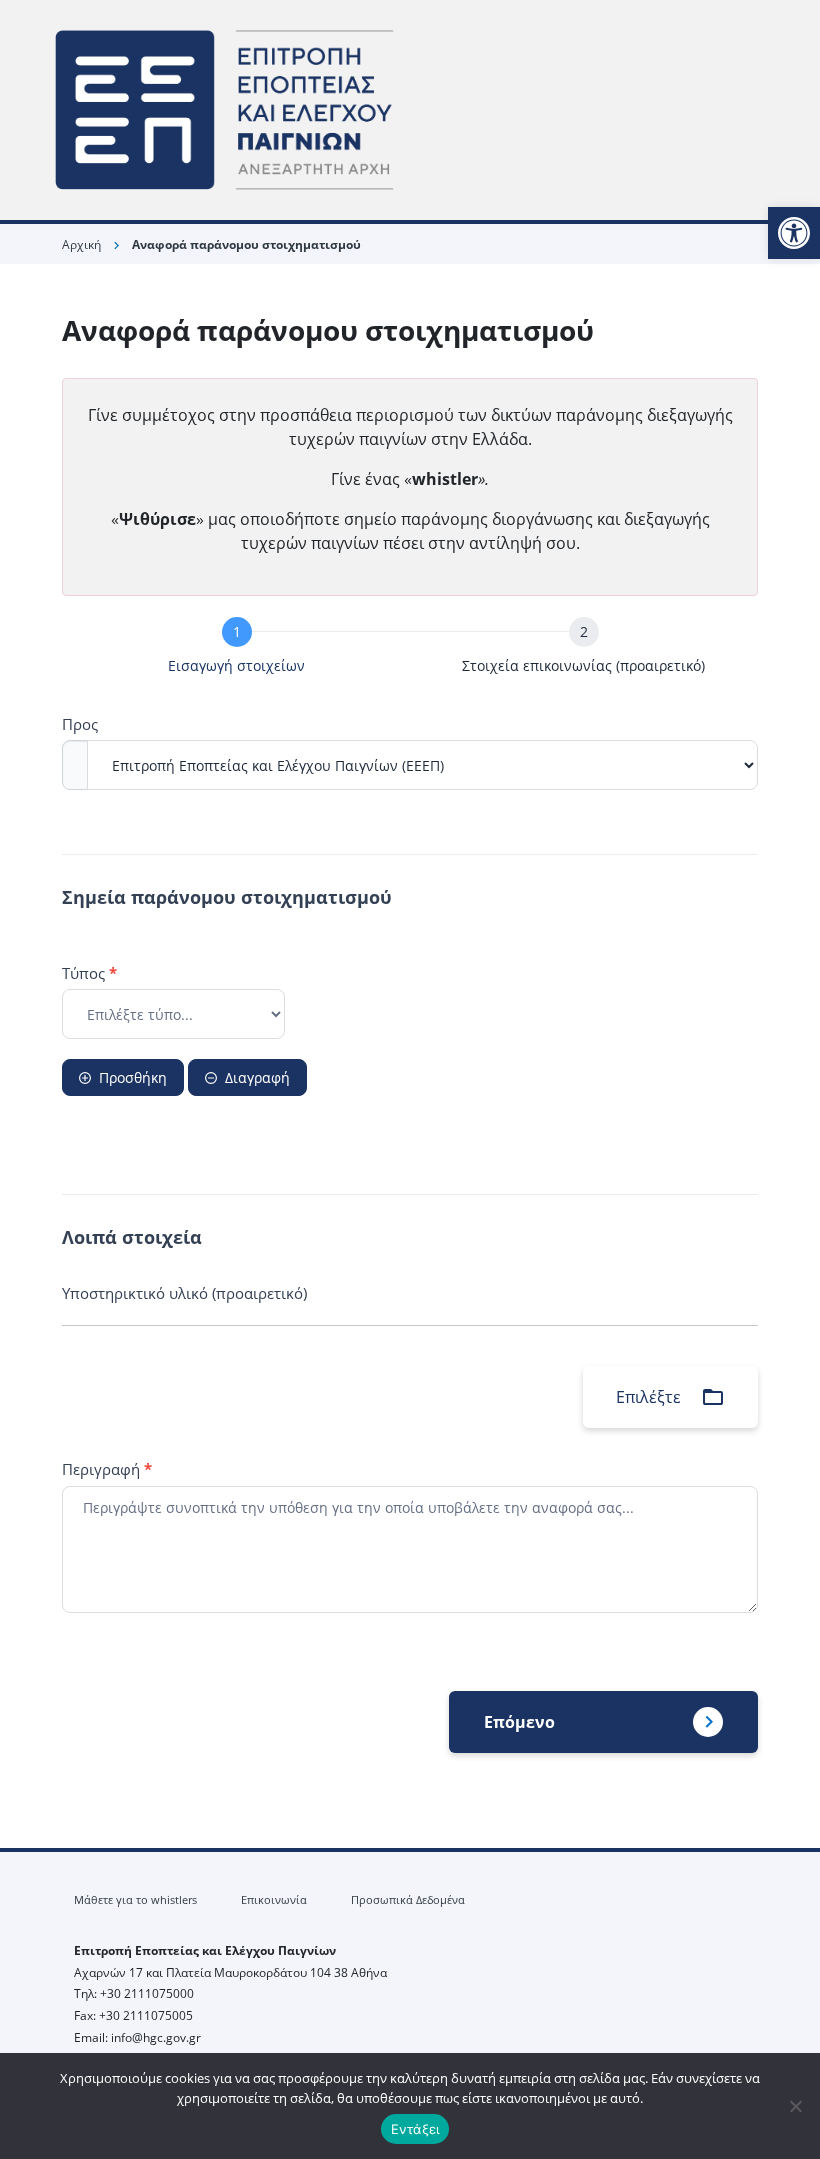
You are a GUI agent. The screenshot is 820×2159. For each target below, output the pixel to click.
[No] (795, 2106)
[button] (794, 233)
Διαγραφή (257, 1077)
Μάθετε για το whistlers (135, 1899)
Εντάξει (415, 2129)
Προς (80, 724)
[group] (410, 649)
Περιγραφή (107, 1469)
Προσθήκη (133, 1077)
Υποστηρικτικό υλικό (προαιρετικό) (184, 1293)
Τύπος (89, 973)
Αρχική (81, 244)
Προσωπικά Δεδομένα (408, 1899)
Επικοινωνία (274, 1899)
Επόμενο (519, 1722)
